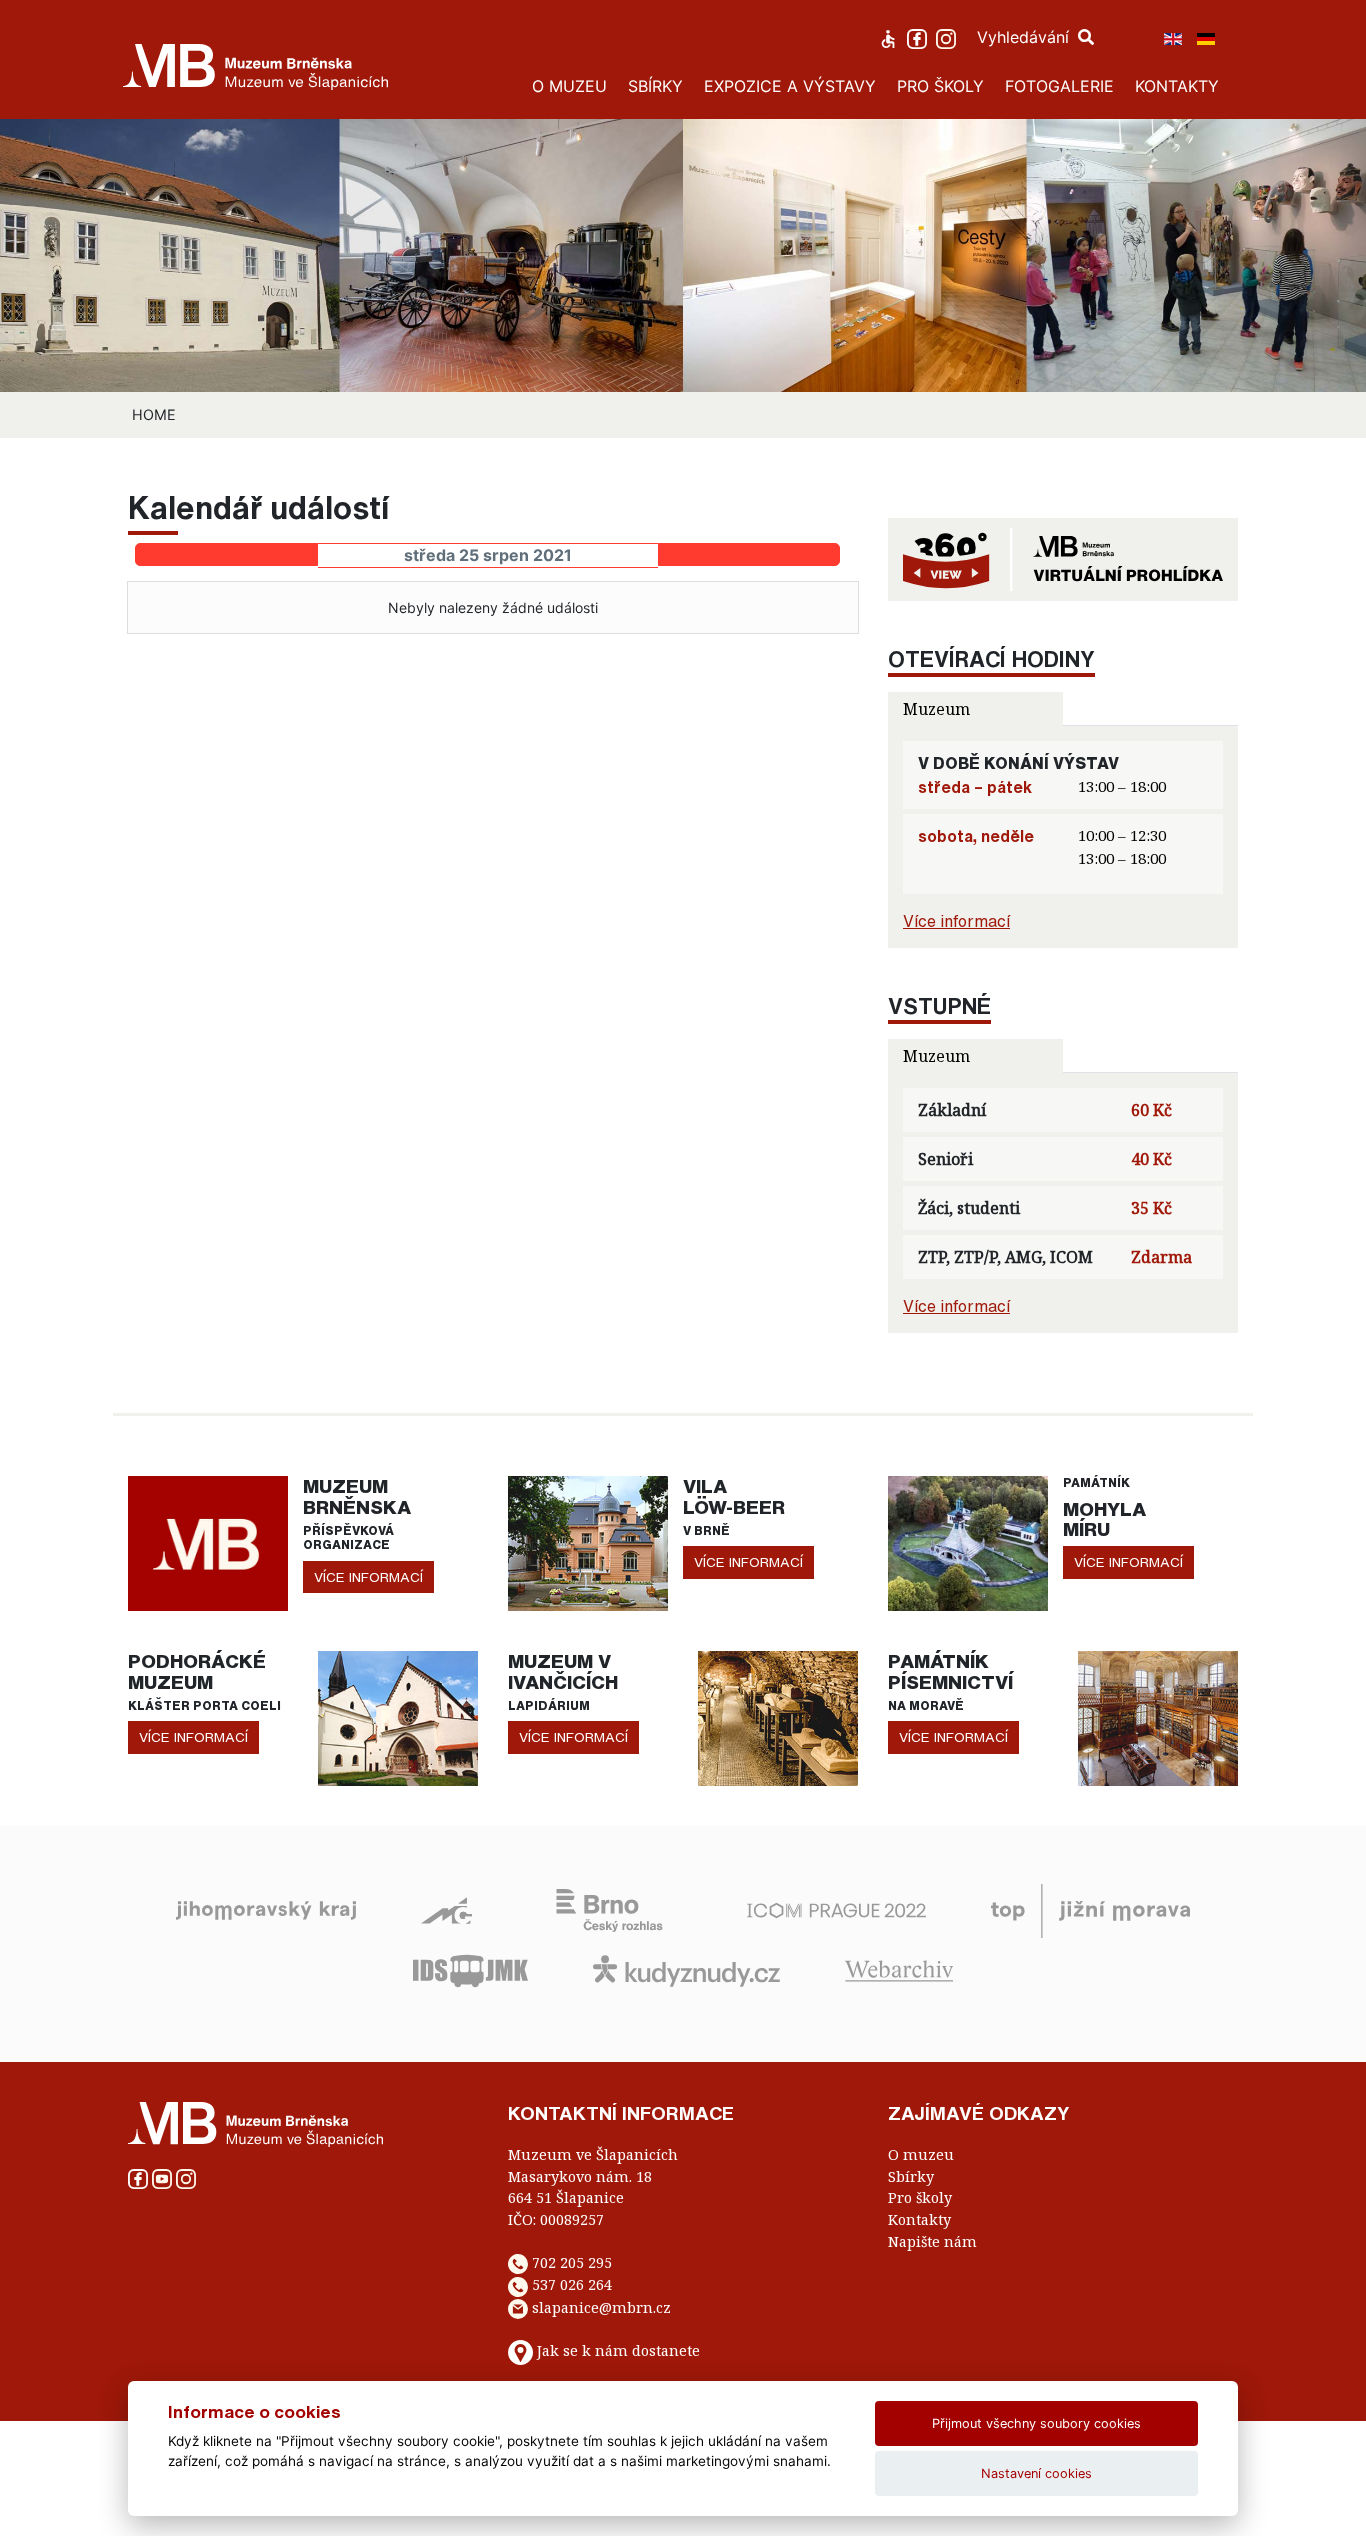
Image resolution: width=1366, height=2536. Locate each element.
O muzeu (921, 2154)
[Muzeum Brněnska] (208, 1542)
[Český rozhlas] (609, 1909)
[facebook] (919, 37)
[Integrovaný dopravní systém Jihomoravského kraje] (470, 1969)
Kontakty (919, 2219)
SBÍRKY (655, 86)
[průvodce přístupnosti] (890, 37)
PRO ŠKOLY (940, 86)
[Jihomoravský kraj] (266, 1909)
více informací (368, 1577)
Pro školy (920, 2197)
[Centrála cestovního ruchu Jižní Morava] (1090, 1909)
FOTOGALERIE (1059, 86)
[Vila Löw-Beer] (588, 1542)
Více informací (956, 921)
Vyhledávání (1025, 37)
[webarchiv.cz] (899, 1969)
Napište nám (932, 2241)
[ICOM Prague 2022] (836, 1909)
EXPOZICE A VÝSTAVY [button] (790, 86)
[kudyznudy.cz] (686, 1969)
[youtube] (164, 2177)
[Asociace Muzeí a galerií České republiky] (446, 1909)
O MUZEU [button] (569, 86)
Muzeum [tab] (936, 709)
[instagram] (948, 37)
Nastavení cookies (1036, 2473)
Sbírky (911, 2176)
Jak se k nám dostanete (618, 2351)
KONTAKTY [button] (1177, 86)
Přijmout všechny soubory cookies (1036, 2423)
